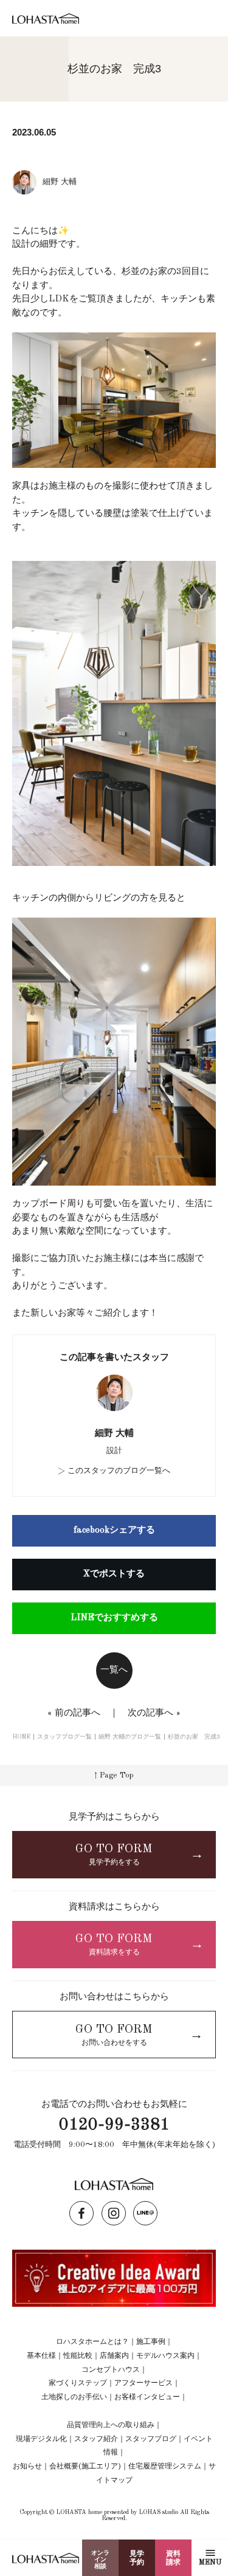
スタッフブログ (151, 2439)
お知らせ (27, 2467)
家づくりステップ (78, 2383)
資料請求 (173, 2558)
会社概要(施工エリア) (85, 2467)
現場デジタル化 (41, 2439)
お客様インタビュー (147, 2397)
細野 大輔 (114, 1434)
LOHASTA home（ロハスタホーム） (46, 19)
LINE (145, 2213)
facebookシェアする (114, 1530)
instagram (114, 2213)
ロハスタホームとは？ (92, 2342)
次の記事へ (150, 1713)
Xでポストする (114, 1574)
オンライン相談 (100, 2560)
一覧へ (114, 1670)
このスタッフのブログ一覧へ (119, 1471)
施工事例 (151, 2342)
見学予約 (137, 2558)
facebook (81, 2213)
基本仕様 (41, 2356)
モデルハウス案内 (165, 2356)
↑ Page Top (114, 1775)
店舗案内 (114, 2356)
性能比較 (78, 2356)
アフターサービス (143, 2383)
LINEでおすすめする (114, 1618)
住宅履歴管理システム (165, 2467)
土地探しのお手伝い (74, 2397)
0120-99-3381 (114, 2125)
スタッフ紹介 (96, 2439)
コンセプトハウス (111, 2370)
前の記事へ (78, 1713)
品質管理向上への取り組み (111, 2425)
